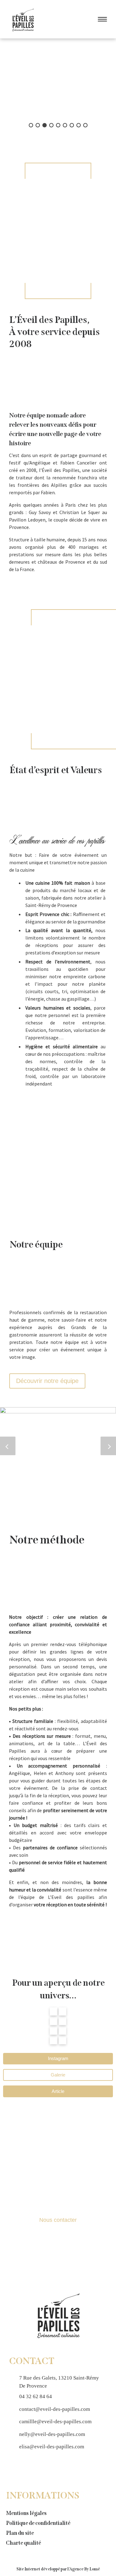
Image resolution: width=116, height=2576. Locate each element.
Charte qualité (23, 2543)
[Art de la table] (58, 1936)
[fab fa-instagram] (24, 2468)
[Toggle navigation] (101, 19)
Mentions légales (26, 2513)
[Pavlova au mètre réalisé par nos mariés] (62, 2040)
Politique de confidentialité (38, 2523)
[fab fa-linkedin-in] (35, 2468)
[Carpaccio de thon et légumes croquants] (58, 1926)
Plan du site (20, 2533)
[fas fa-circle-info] (45, 2468)
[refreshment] (62, 2030)
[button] (31, 125)
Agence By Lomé (85, 2569)
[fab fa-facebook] (14, 2468)
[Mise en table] (62, 2011)
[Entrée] (54, 2021)
